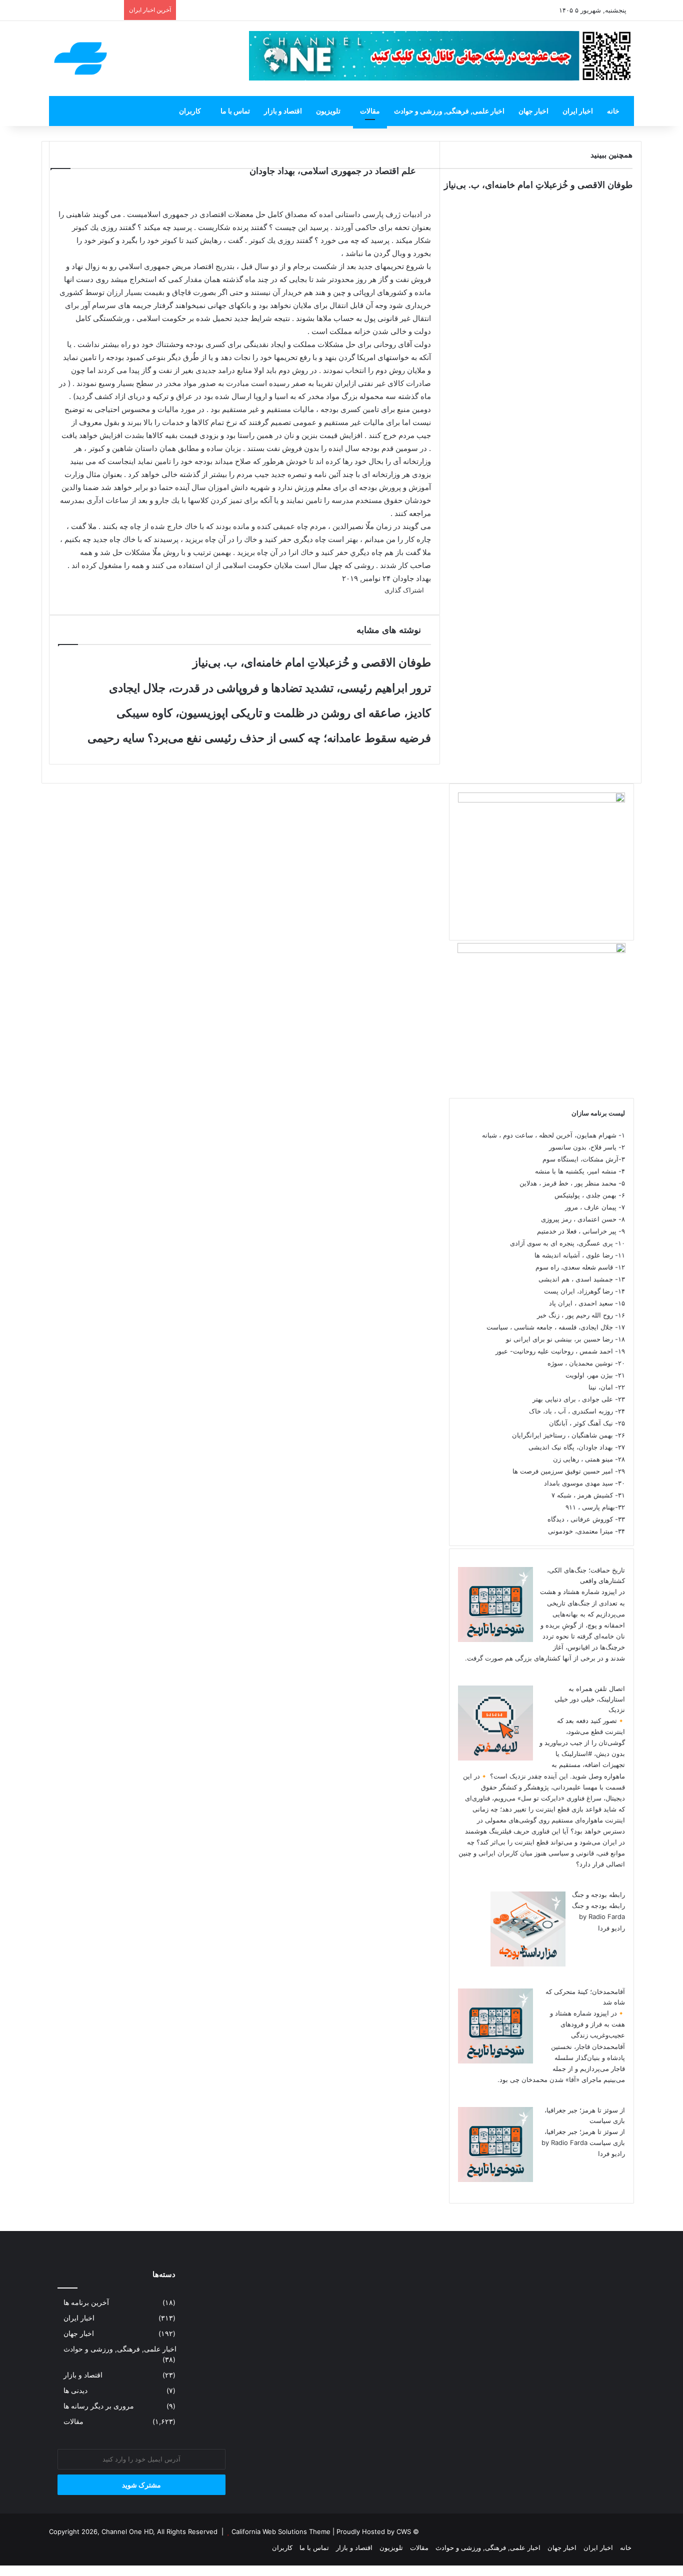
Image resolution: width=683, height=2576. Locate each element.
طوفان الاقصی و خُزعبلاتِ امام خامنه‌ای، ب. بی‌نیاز (538, 185)
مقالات (370, 111)
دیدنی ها (75, 2390)
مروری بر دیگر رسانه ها (99, 2406)
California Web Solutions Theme (281, 2531)
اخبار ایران (578, 111)
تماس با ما (235, 111)
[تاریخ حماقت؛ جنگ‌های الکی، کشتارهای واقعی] (495, 1639)
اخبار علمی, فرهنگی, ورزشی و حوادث (449, 111)
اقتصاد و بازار (283, 111)
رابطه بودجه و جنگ (598, 1894)
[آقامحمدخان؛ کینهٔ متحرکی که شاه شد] (495, 2061)
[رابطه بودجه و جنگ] (528, 1964)
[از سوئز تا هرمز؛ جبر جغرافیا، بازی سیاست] (495, 2179)
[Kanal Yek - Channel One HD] (80, 58)
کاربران (190, 111)
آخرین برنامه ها (86, 2302)
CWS (404, 2531)
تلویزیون (328, 111)
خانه (613, 111)
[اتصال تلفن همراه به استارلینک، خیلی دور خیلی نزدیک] (495, 1758)
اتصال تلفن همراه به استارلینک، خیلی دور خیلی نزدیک (590, 1699)
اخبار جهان (533, 111)
